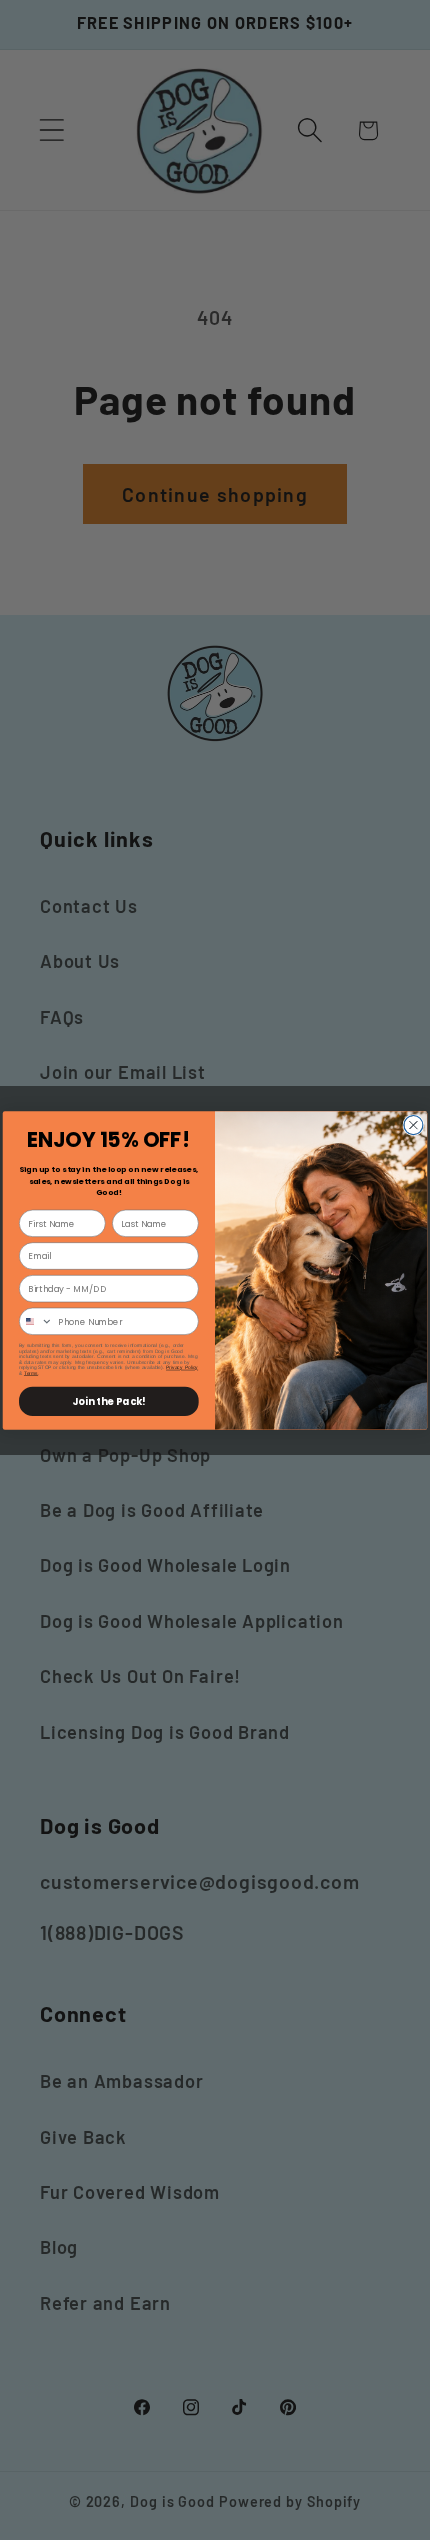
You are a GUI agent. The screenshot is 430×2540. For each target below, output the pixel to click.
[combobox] (36, 1321)
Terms (31, 1372)
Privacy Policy (182, 1367)
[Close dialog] (413, 1124)
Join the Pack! (108, 1401)
